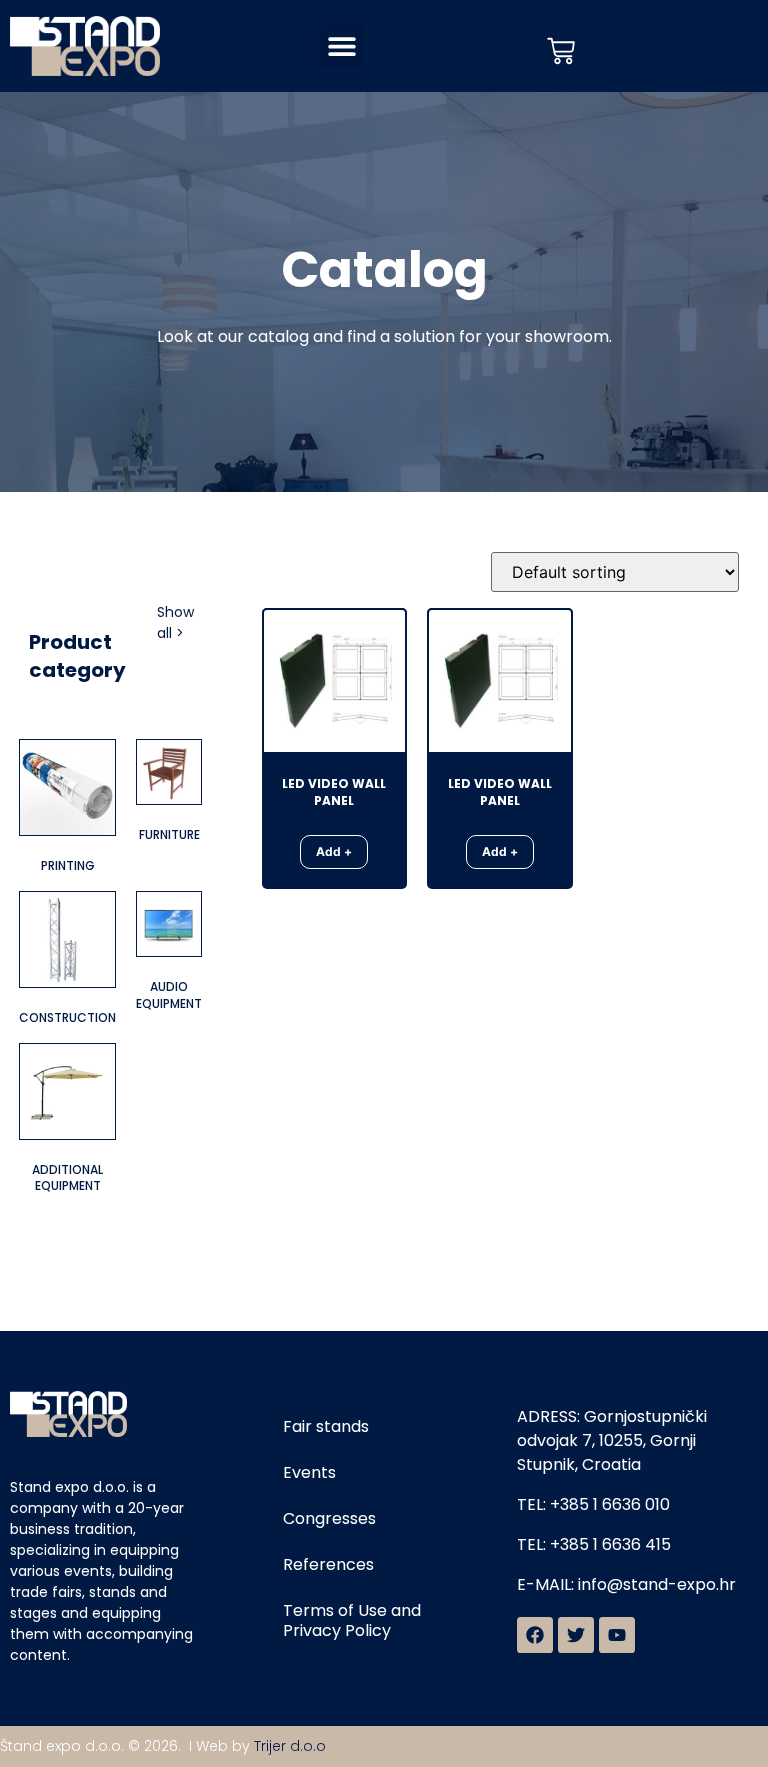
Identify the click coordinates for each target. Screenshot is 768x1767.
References (328, 1564)
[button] (341, 46)
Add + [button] (334, 851)
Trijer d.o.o (290, 1746)
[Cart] (561, 51)
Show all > (175, 622)
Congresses (329, 1518)
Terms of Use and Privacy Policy (352, 1620)
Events (309, 1472)
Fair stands (326, 1426)
